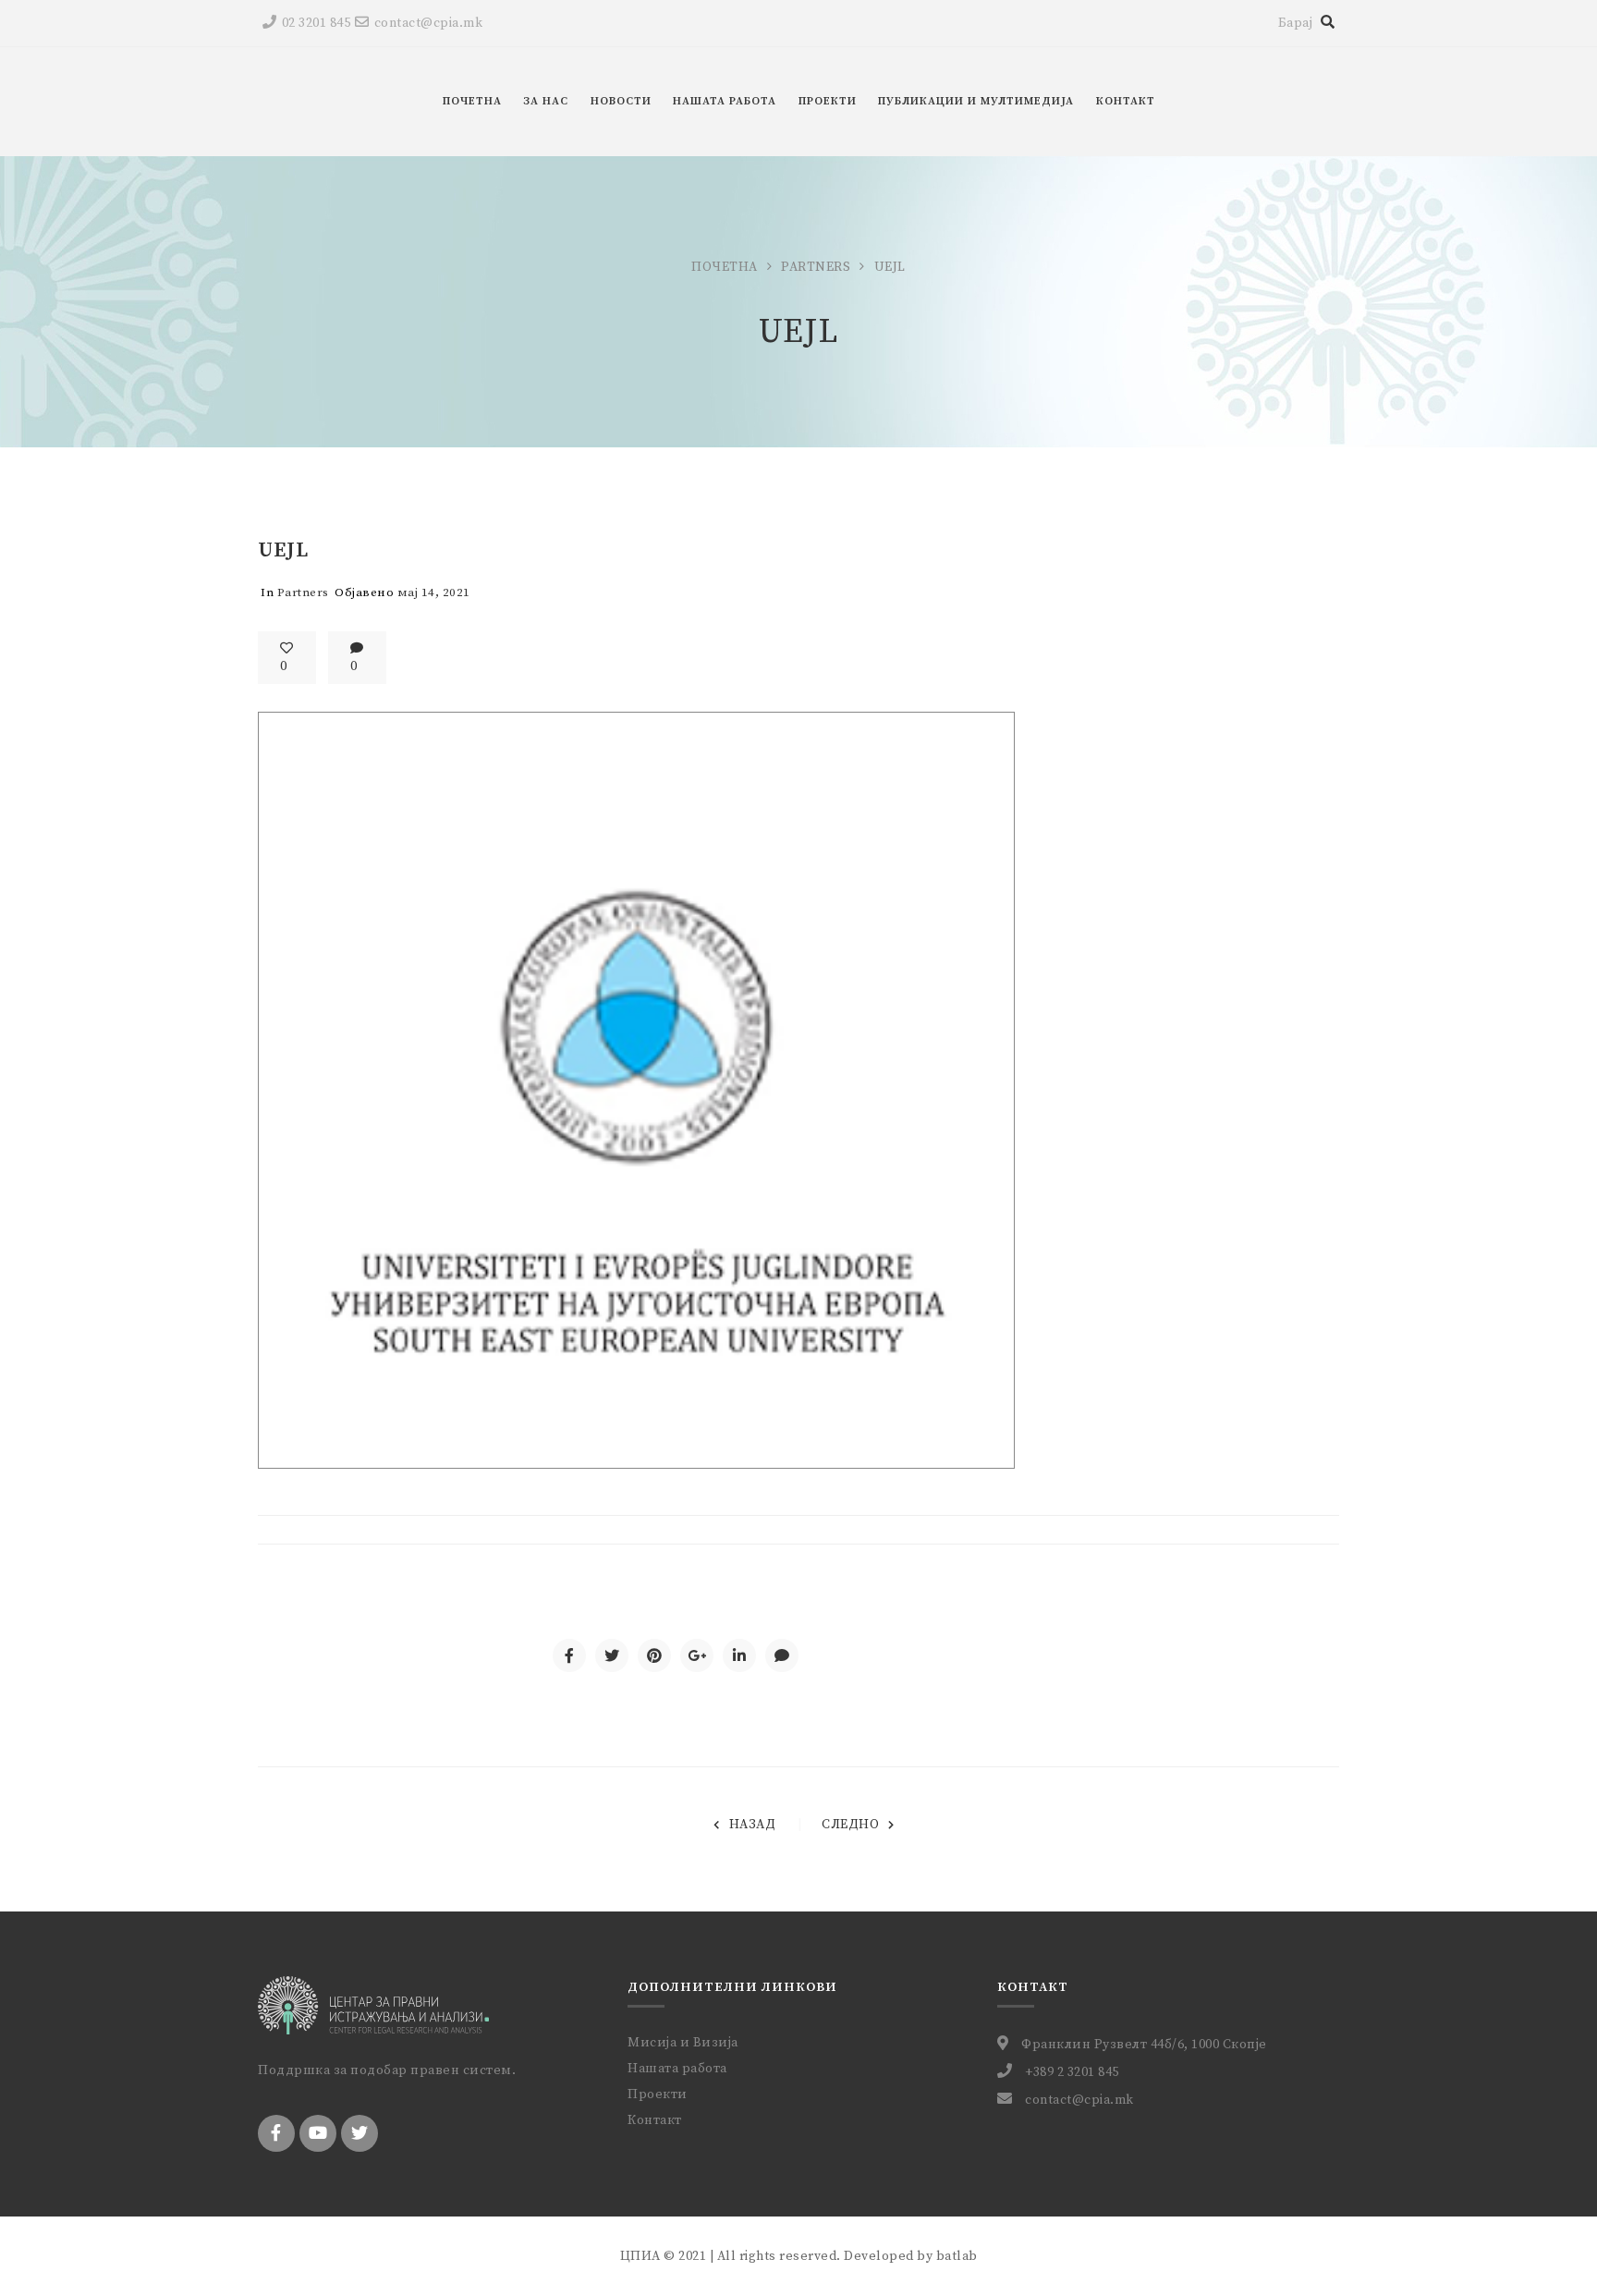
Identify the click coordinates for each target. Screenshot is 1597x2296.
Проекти (658, 2094)
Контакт (655, 2120)
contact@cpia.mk (428, 23)
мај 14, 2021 (434, 592)
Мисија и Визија (683, 2043)
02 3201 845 (316, 23)
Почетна (725, 267)
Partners (816, 267)
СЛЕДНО (850, 1825)
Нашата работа (677, 2069)
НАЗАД (752, 1825)
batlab (957, 2256)
